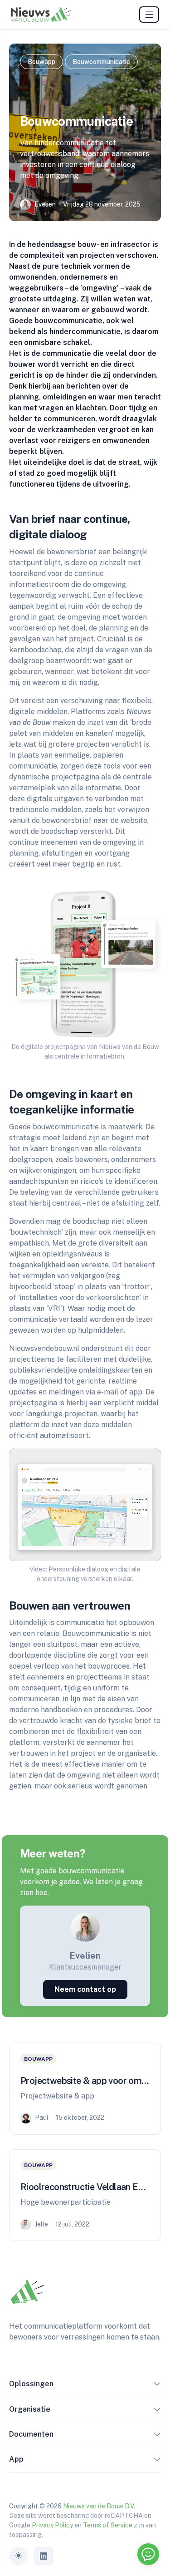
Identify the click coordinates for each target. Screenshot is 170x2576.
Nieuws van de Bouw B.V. (99, 2506)
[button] (157, 2386)
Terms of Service (108, 2525)
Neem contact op (85, 1989)
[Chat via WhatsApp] (148, 2554)
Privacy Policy (52, 2525)
